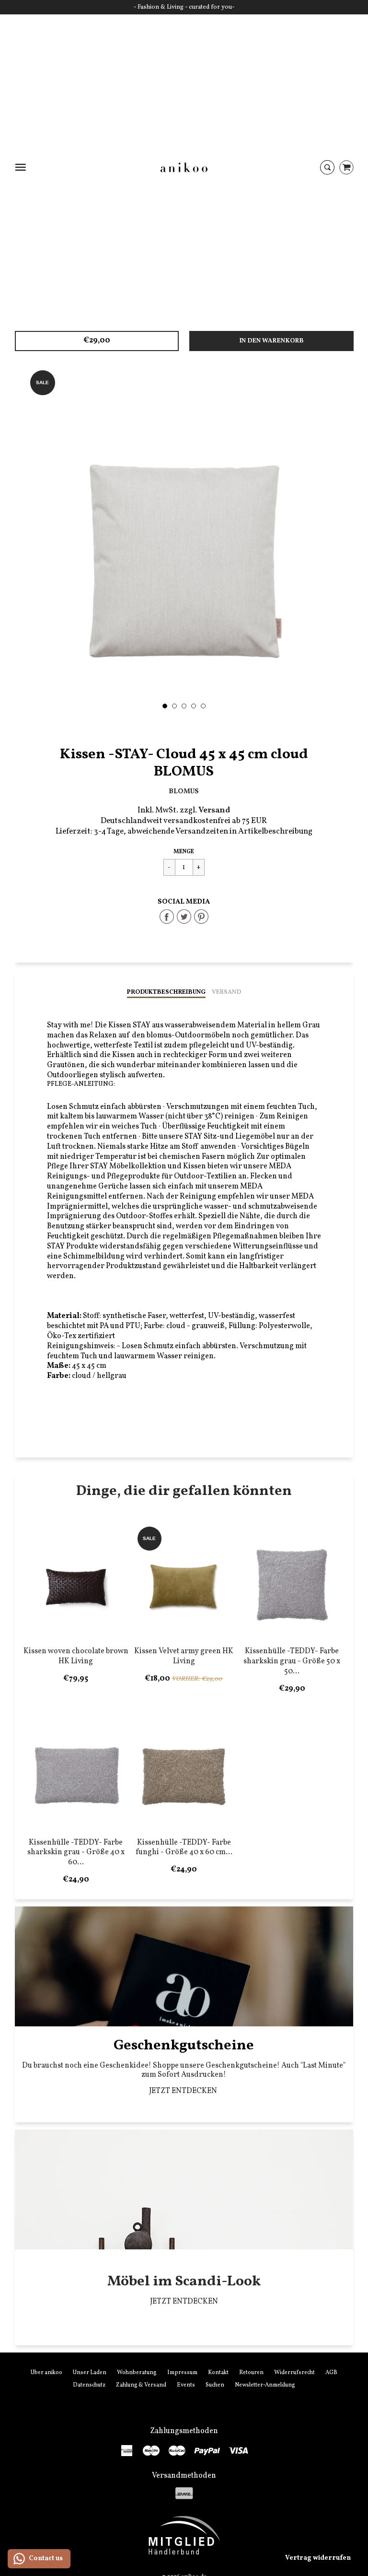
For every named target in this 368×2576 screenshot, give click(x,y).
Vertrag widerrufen (318, 2558)
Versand (226, 992)
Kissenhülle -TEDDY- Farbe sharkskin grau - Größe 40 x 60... (76, 1853)
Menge (184, 852)
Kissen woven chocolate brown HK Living (76, 1656)
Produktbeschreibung (166, 992)
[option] (184, 535)
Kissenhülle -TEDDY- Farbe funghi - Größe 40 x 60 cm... (184, 1848)
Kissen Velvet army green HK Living (184, 1656)
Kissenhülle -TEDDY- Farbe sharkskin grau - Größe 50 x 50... (292, 1661)
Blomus (184, 791)
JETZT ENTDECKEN (184, 2091)
